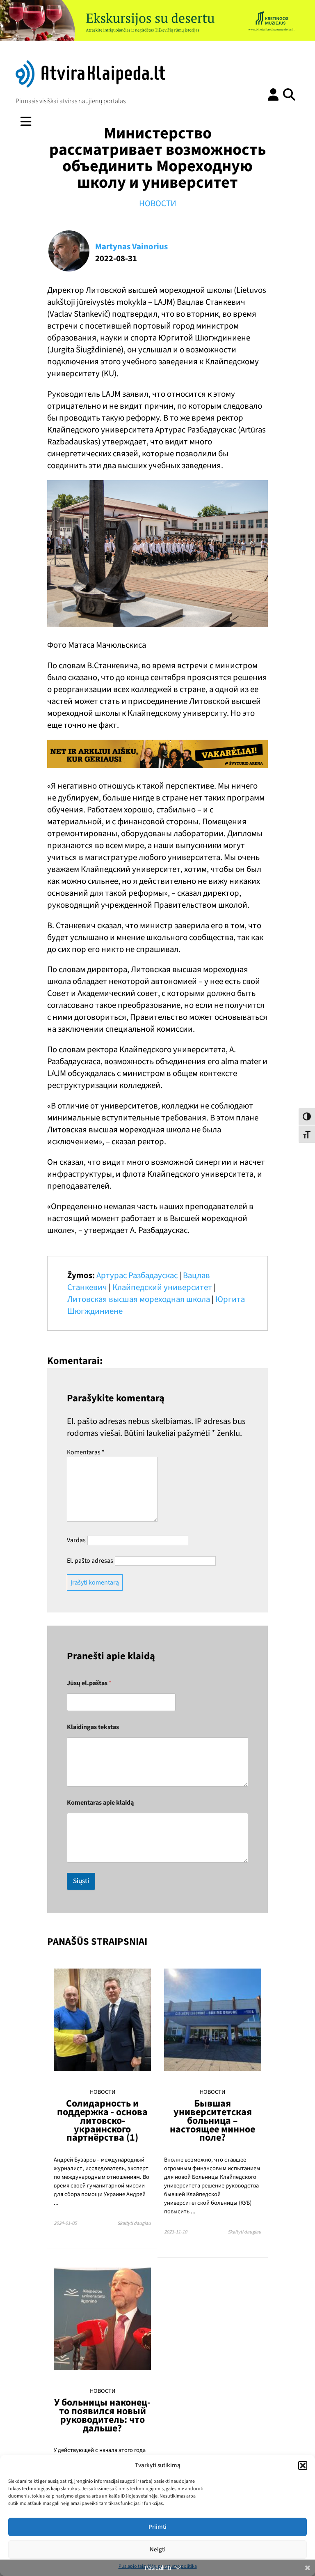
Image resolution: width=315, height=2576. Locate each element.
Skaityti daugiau (134, 2223)
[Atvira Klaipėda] (90, 85)
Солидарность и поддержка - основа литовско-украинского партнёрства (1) (102, 2121)
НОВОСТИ (158, 204)
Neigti (158, 2550)
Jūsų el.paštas (89, 1683)
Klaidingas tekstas (93, 1727)
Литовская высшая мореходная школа (139, 1299)
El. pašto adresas (90, 1561)
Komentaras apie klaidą (100, 1803)
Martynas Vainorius (131, 247)
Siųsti (81, 1881)
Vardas (76, 1540)
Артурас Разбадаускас (137, 1275)
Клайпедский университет (162, 1287)
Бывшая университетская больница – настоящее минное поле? (212, 2121)
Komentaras (86, 1452)
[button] (303, 2466)
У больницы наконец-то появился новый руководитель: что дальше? (102, 2415)
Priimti (157, 2527)
